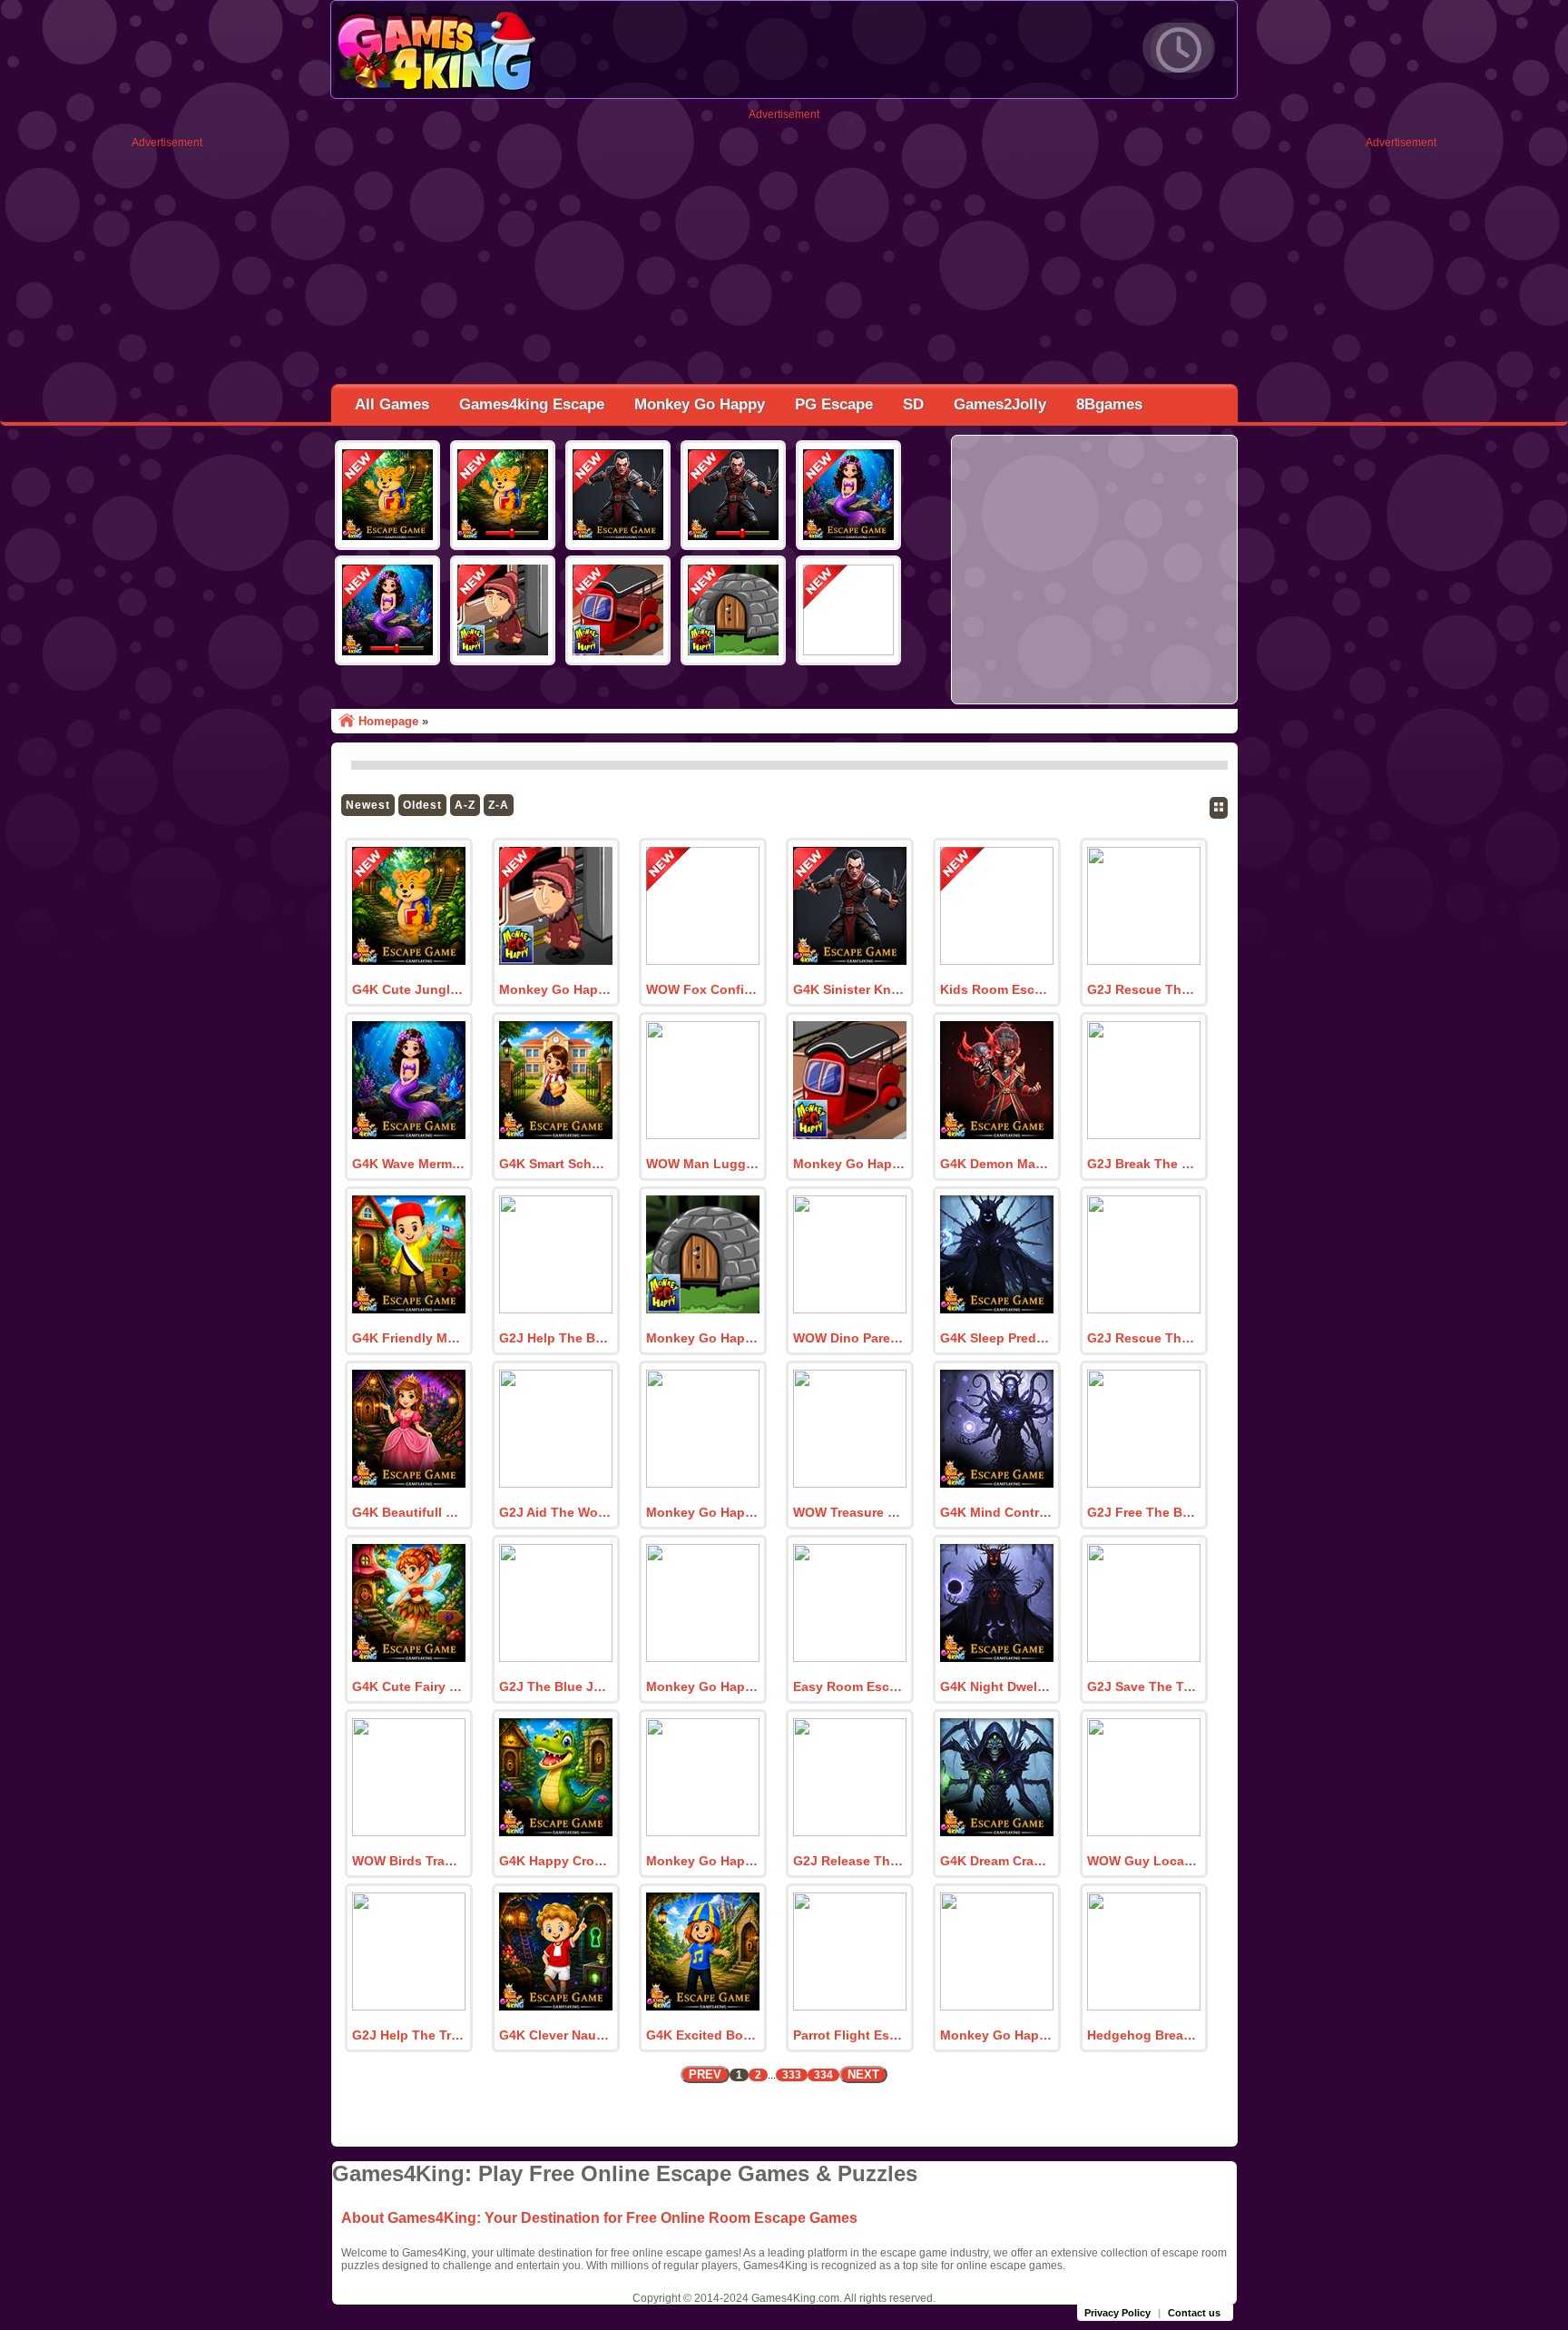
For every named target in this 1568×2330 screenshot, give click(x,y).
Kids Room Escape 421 (996, 989)
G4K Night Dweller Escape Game (996, 1686)
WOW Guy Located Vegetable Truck (1143, 1861)
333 (792, 2075)
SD (913, 404)
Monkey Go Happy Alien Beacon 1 (702, 1512)
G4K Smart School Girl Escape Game (555, 1164)
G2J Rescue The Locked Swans (1143, 989)
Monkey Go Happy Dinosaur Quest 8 (996, 2035)
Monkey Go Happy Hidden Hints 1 (702, 1338)
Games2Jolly (1000, 404)
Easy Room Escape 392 (849, 1686)
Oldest (422, 805)
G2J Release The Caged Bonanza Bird (849, 1861)
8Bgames (1109, 404)
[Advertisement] (167, 421)
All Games (392, 404)
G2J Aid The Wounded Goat (555, 1512)
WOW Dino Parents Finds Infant (849, 1338)
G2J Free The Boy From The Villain (1143, 1512)
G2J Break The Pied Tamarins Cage (1143, 1164)
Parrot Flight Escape (849, 2035)
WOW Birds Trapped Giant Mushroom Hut (408, 1861)
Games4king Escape (532, 404)
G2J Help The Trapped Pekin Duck (408, 2035)
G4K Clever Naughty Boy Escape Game (555, 2035)
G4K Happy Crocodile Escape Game (555, 1861)
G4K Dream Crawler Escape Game (996, 1861)
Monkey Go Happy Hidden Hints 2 (849, 1164)
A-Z (465, 805)
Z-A (499, 805)
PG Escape (834, 404)
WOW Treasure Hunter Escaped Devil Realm (849, 1512)
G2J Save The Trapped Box (1143, 1686)
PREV (705, 2074)
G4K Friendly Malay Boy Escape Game (408, 1338)
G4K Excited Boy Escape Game (702, 2035)
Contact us (1194, 2313)
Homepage (388, 721)
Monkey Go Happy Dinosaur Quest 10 (702, 1686)
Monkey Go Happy (700, 404)
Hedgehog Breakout (1143, 2035)
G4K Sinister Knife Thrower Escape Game (849, 989)
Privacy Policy (1117, 2313)
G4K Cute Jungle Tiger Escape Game (408, 989)
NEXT (863, 2074)
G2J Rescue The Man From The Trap (1143, 1338)
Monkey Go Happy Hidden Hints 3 (555, 989)
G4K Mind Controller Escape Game (996, 1512)
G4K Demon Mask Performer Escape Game (996, 1164)
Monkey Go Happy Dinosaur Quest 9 (702, 1861)
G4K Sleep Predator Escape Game (996, 1338)
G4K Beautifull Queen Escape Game (408, 1512)
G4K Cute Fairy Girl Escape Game (408, 1686)
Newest (368, 805)
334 (823, 2075)
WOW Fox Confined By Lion (702, 989)
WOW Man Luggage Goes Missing (702, 1164)
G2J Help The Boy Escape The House (555, 1338)
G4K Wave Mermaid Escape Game (408, 1164)
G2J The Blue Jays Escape (555, 1686)
